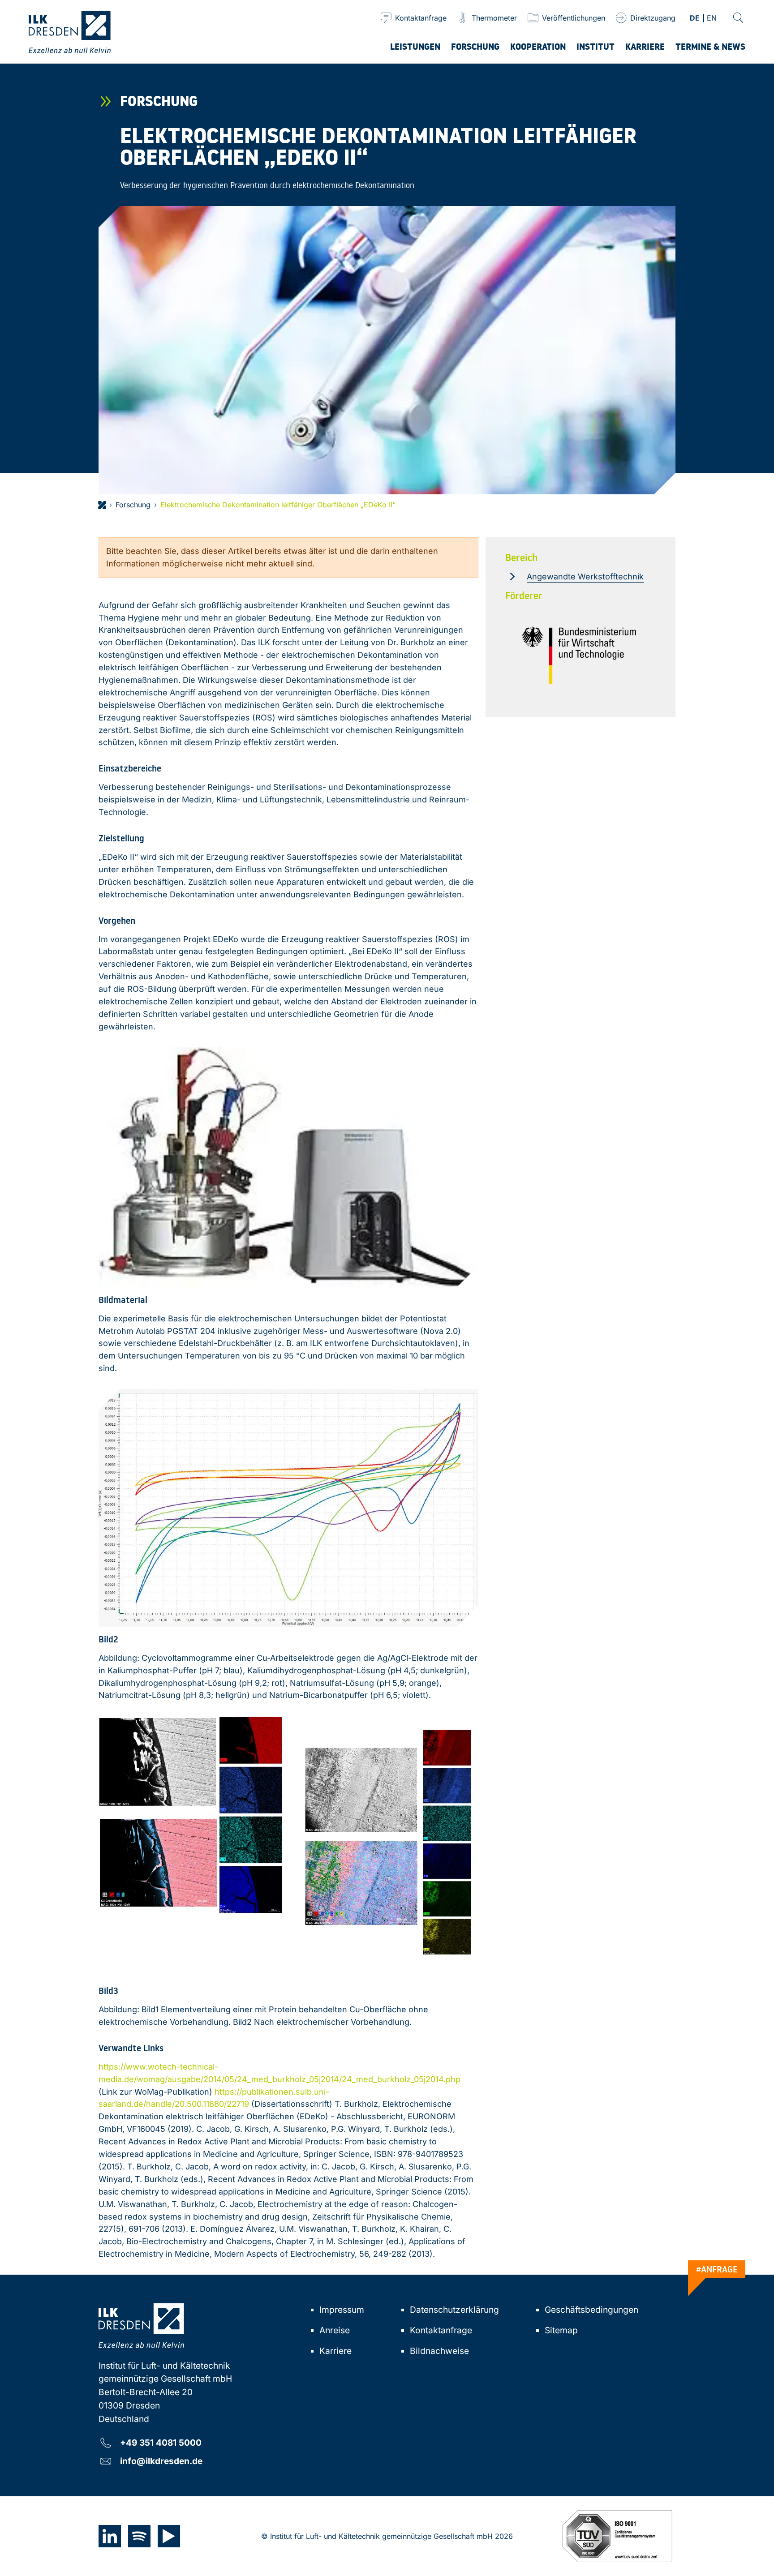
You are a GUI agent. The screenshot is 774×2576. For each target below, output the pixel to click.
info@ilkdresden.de (161, 2461)
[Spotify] (139, 2536)
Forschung (133, 505)
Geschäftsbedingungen (591, 2310)
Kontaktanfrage (441, 2330)
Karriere (335, 2351)
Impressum (342, 2310)
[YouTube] (169, 2536)
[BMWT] (580, 656)
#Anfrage (717, 2269)
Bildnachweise (439, 2351)
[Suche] (738, 18)
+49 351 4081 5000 (161, 2442)
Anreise (335, 2330)
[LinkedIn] (110, 2536)
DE (695, 19)
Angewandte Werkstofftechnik (585, 576)
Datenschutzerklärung (454, 2310)
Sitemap (561, 2330)
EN (712, 19)
